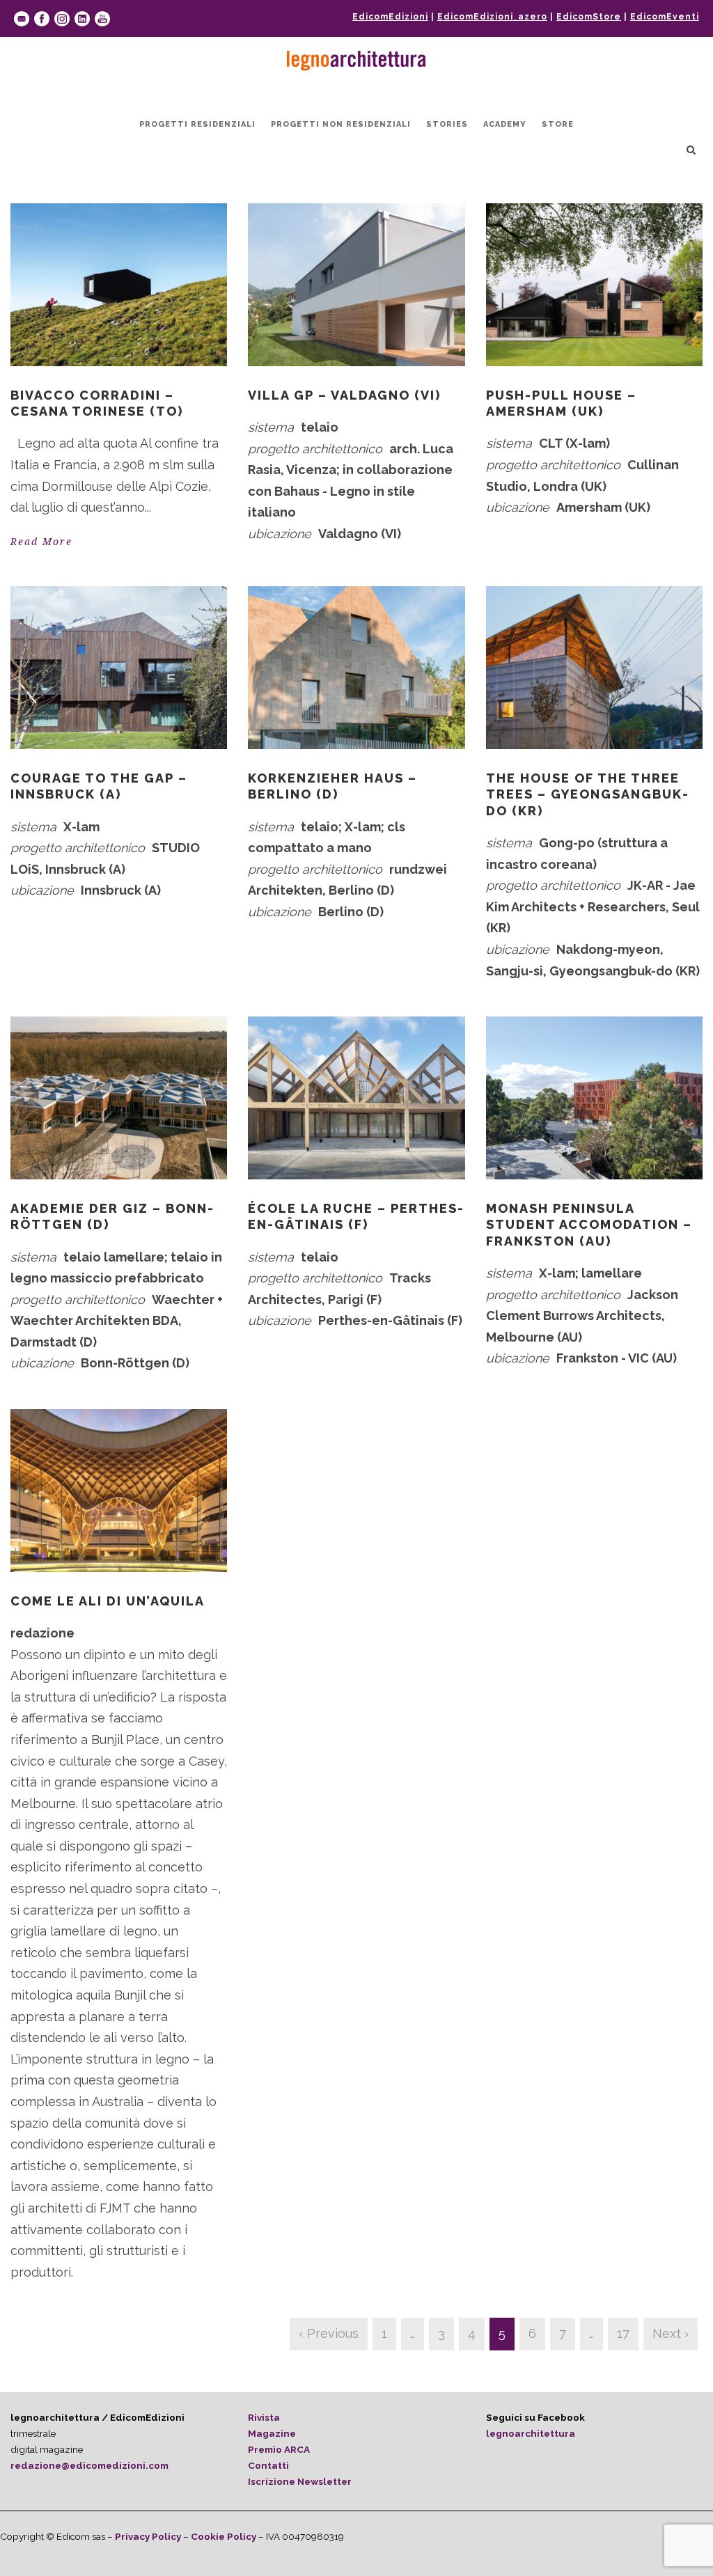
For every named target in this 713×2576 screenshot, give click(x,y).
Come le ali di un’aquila (108, 1601)
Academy (505, 124)
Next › (671, 2333)
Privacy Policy (148, 2536)
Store (558, 124)
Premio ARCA (279, 2449)
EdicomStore (589, 17)
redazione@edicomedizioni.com (89, 2465)
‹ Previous (329, 2333)
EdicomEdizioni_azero (492, 17)
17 (623, 2333)
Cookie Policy (224, 2536)
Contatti (268, 2465)
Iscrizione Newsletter (300, 2481)
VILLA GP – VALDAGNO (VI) (344, 395)
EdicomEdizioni (390, 17)
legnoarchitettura (531, 2433)
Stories (447, 124)
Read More (41, 542)
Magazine (272, 2433)
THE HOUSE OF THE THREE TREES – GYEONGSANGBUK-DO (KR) (588, 794)
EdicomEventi (665, 17)
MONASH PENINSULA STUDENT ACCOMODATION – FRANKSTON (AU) (589, 1225)
